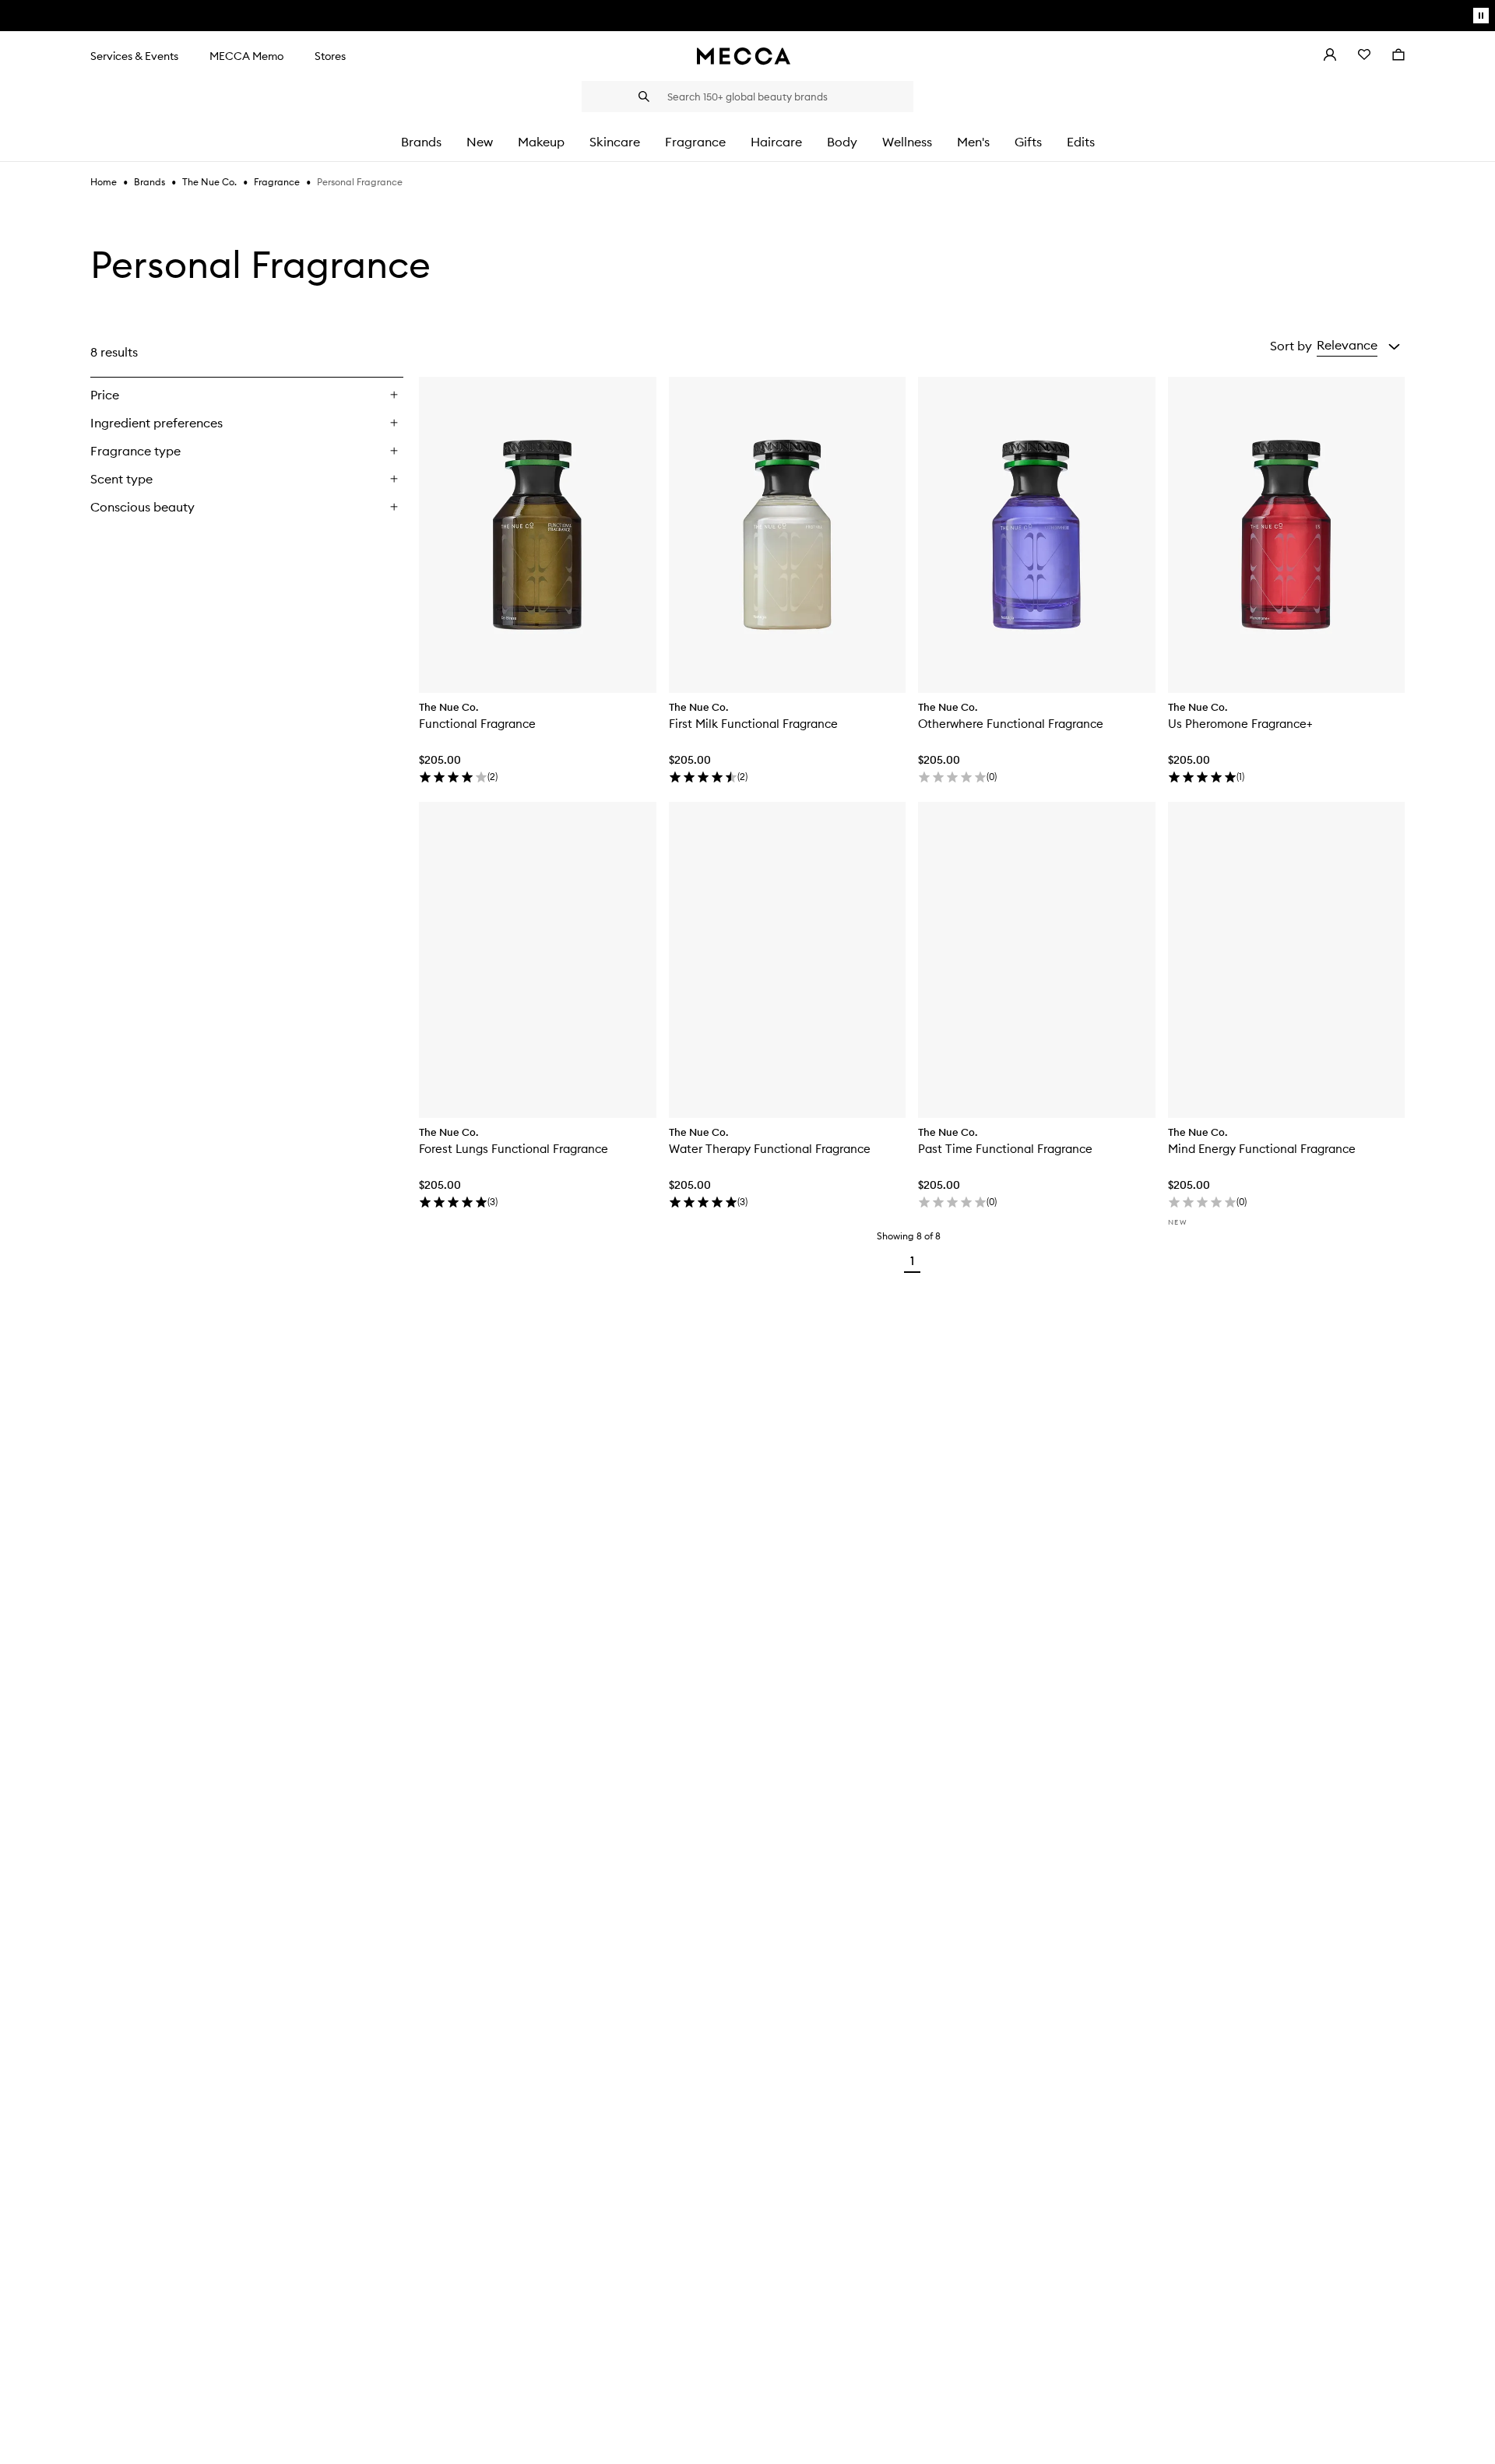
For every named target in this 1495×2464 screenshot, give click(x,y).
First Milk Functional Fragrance (753, 724)
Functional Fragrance (477, 724)
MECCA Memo (246, 56)
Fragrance (277, 182)
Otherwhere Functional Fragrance (1011, 724)
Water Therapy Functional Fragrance (770, 1149)
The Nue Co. (209, 182)
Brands (149, 182)
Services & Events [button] (134, 56)
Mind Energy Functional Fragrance (1262, 1149)
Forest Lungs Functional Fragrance (514, 1149)
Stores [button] (330, 56)
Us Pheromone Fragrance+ (1240, 724)
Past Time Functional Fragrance (1005, 1149)
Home (104, 182)
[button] (1358, 346)
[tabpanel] (747, 805)
